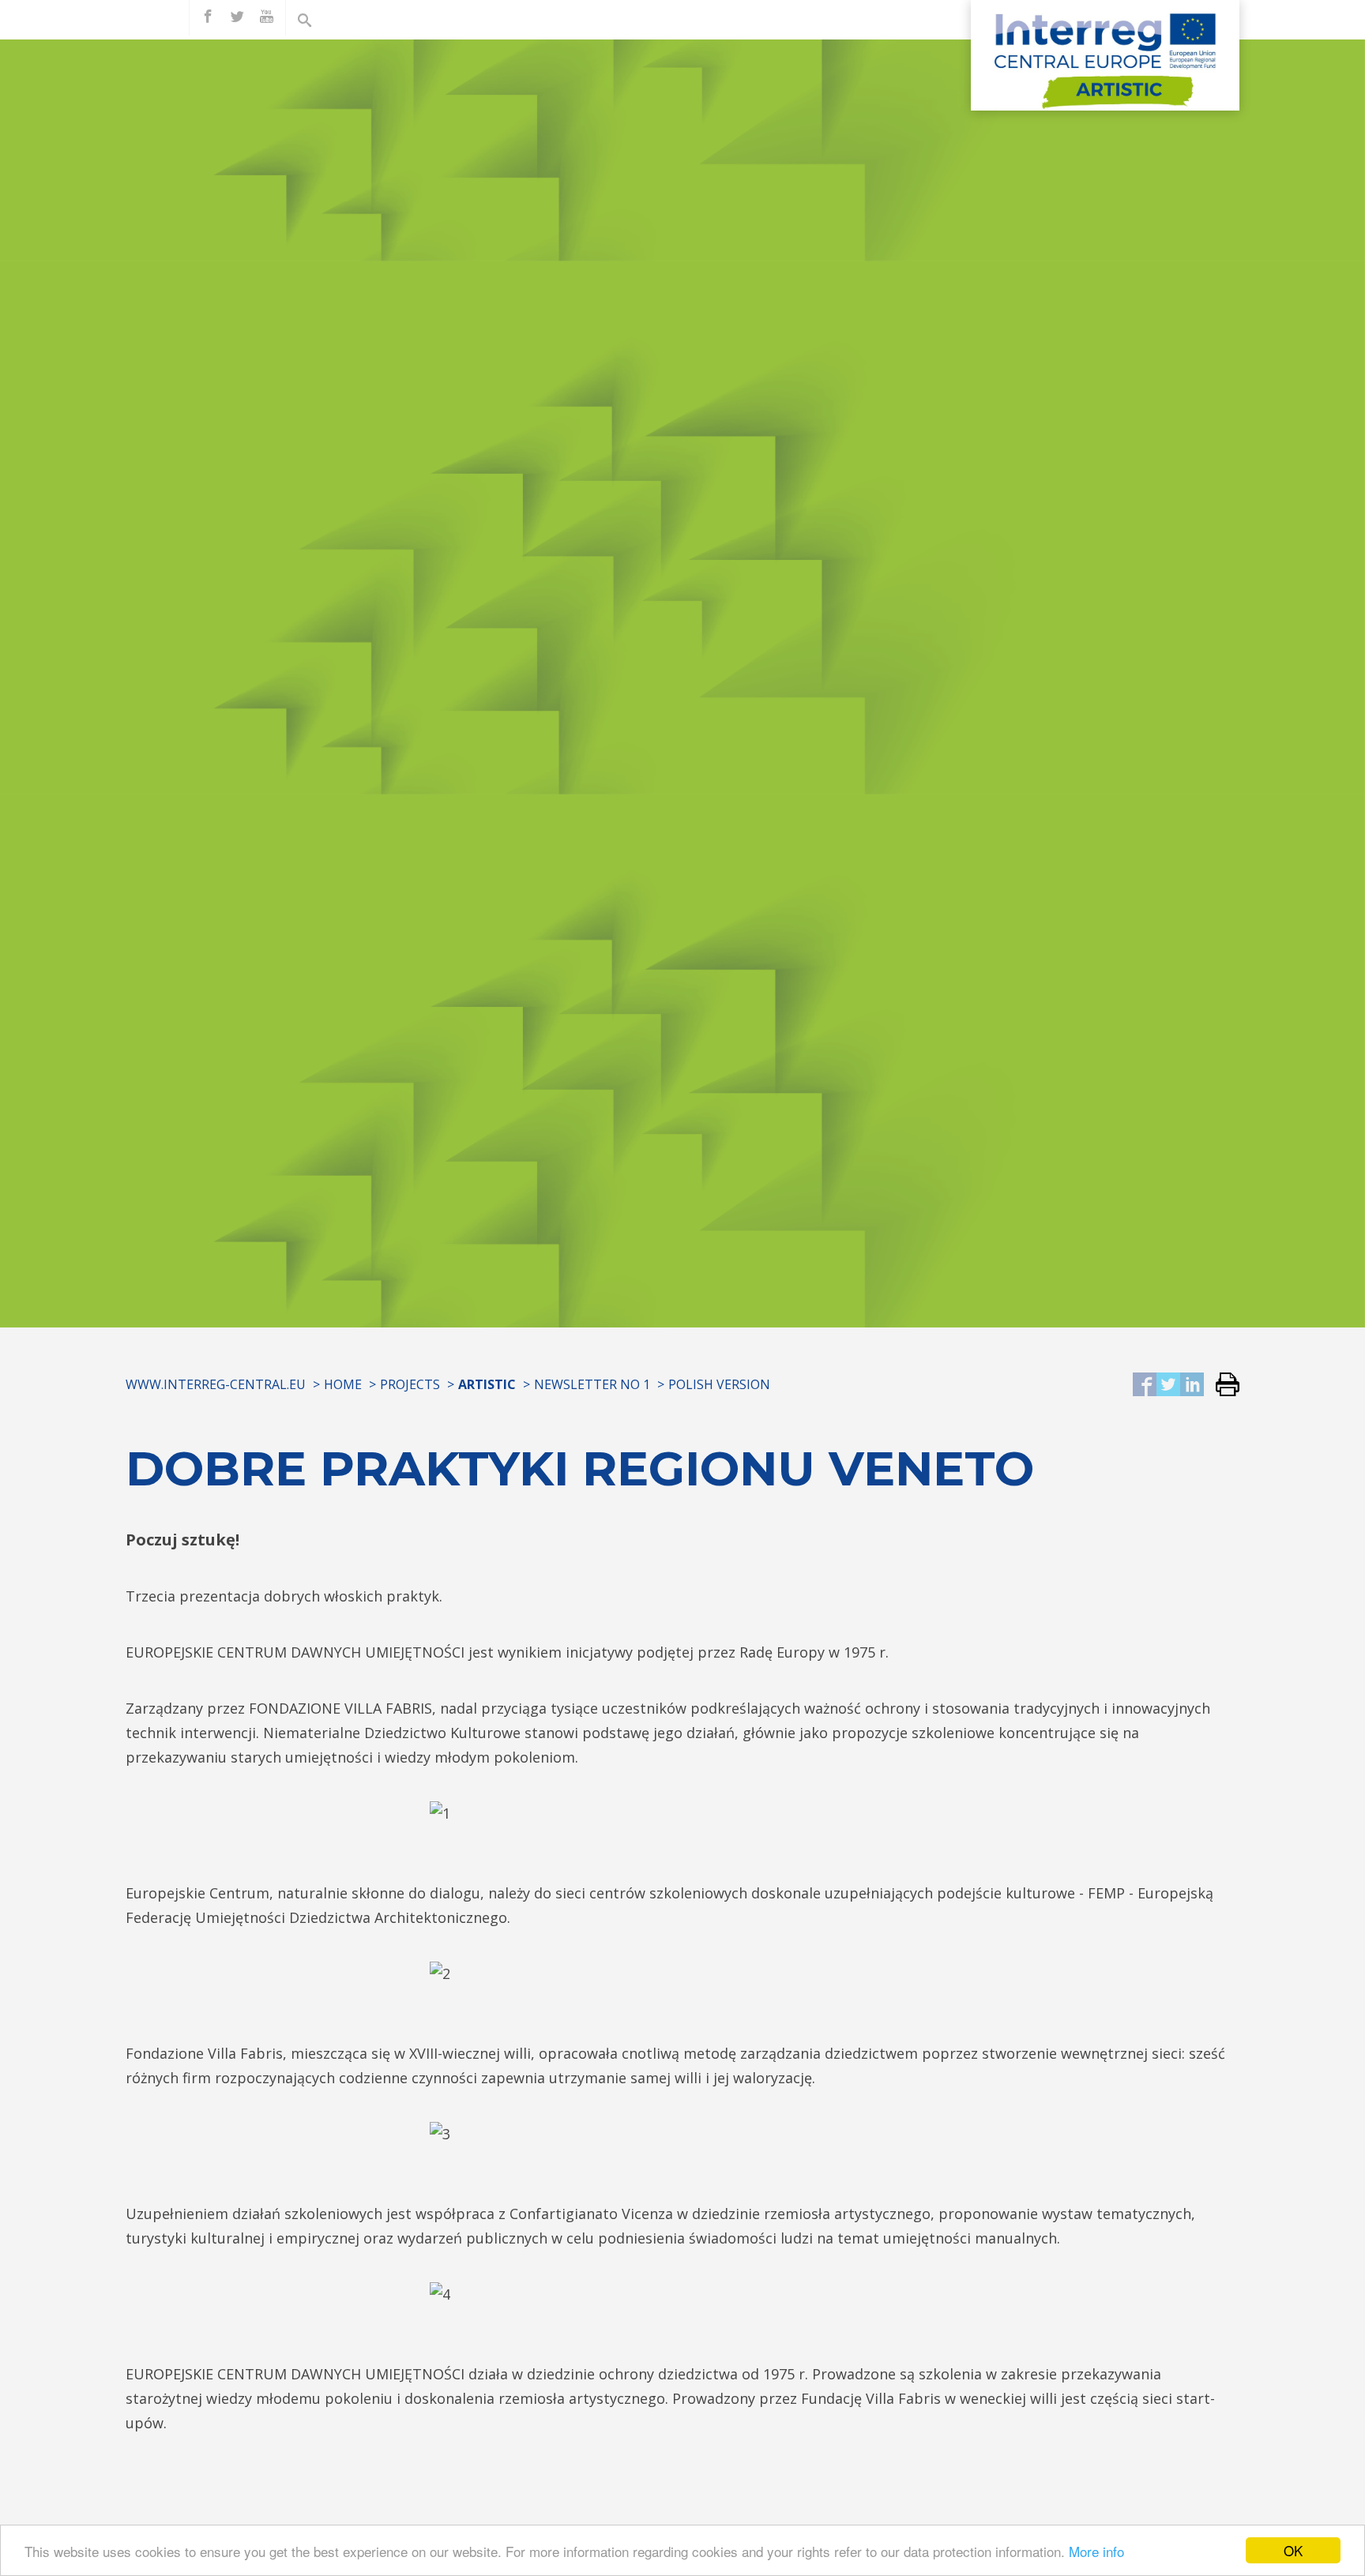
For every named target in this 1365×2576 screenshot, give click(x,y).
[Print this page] (1222, 1386)
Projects (410, 1384)
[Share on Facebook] (1145, 1386)
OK (1293, 2550)
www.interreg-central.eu (216, 1384)
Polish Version (719, 1384)
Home (343, 1384)
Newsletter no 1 (592, 1384)
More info (1096, 2551)
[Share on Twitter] (1168, 1386)
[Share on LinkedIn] (1192, 1386)
